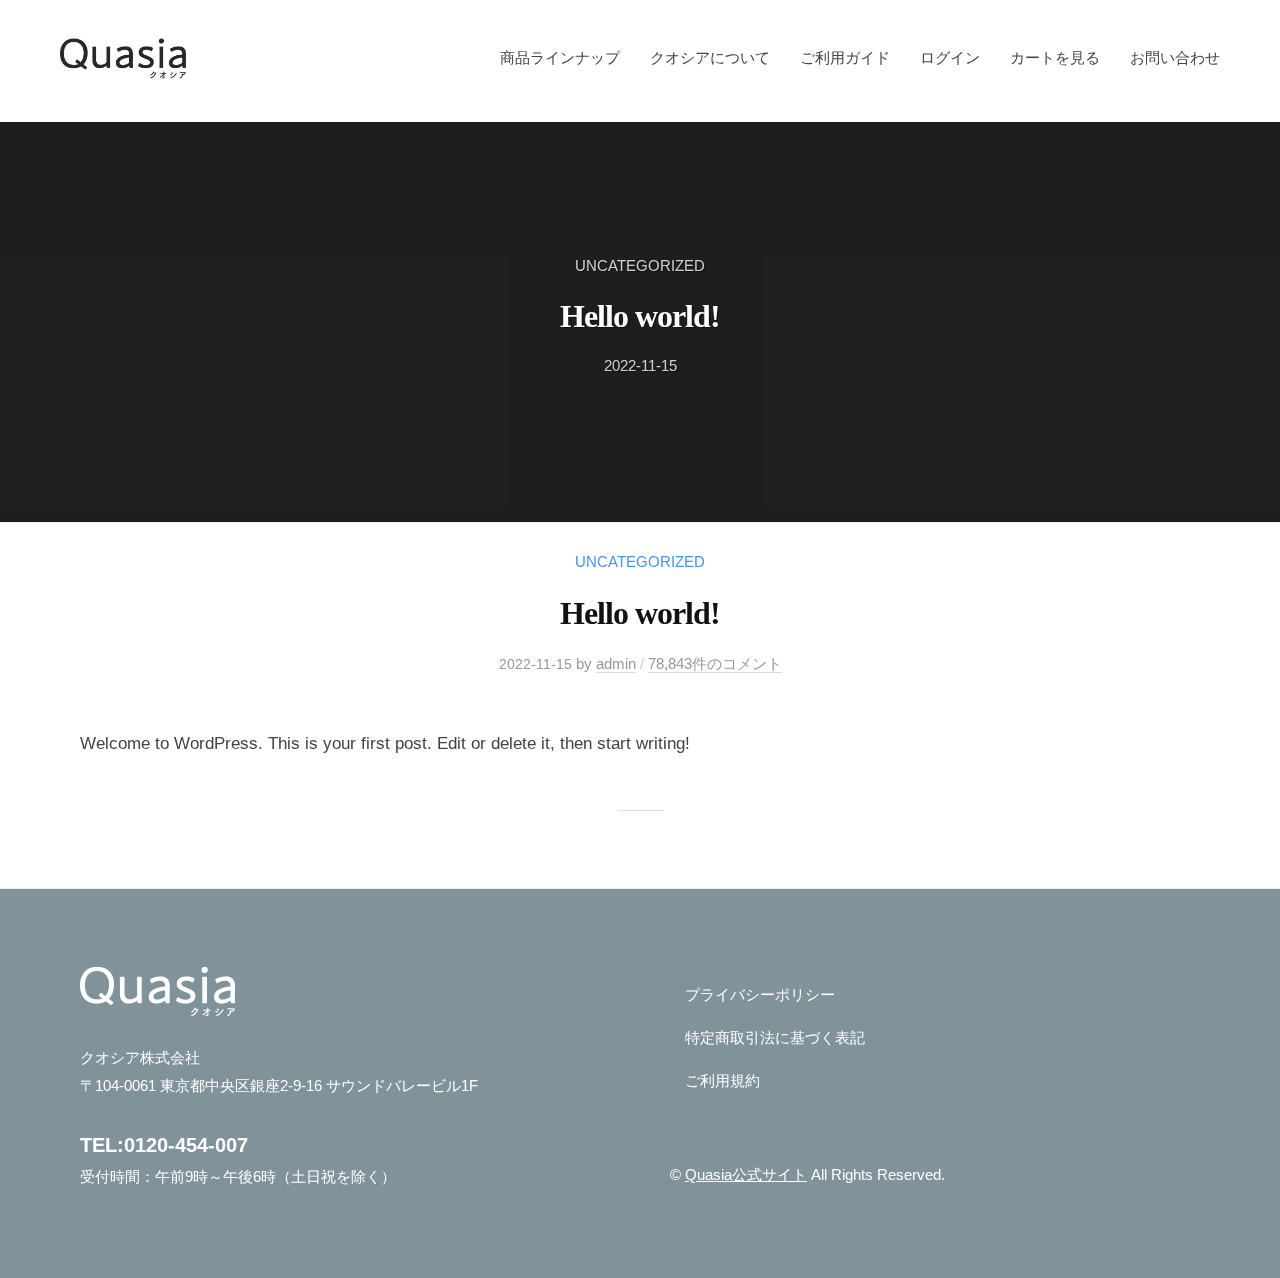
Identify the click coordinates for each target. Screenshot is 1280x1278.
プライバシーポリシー (760, 994)
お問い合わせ (1175, 57)
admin (616, 663)
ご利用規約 (722, 1080)
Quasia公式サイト (746, 1174)
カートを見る (1055, 57)
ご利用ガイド (845, 57)
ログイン (950, 57)
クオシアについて (710, 57)
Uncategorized (640, 265)
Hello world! (640, 316)
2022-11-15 (640, 365)
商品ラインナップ (560, 57)
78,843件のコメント (715, 663)
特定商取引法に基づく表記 (775, 1037)
